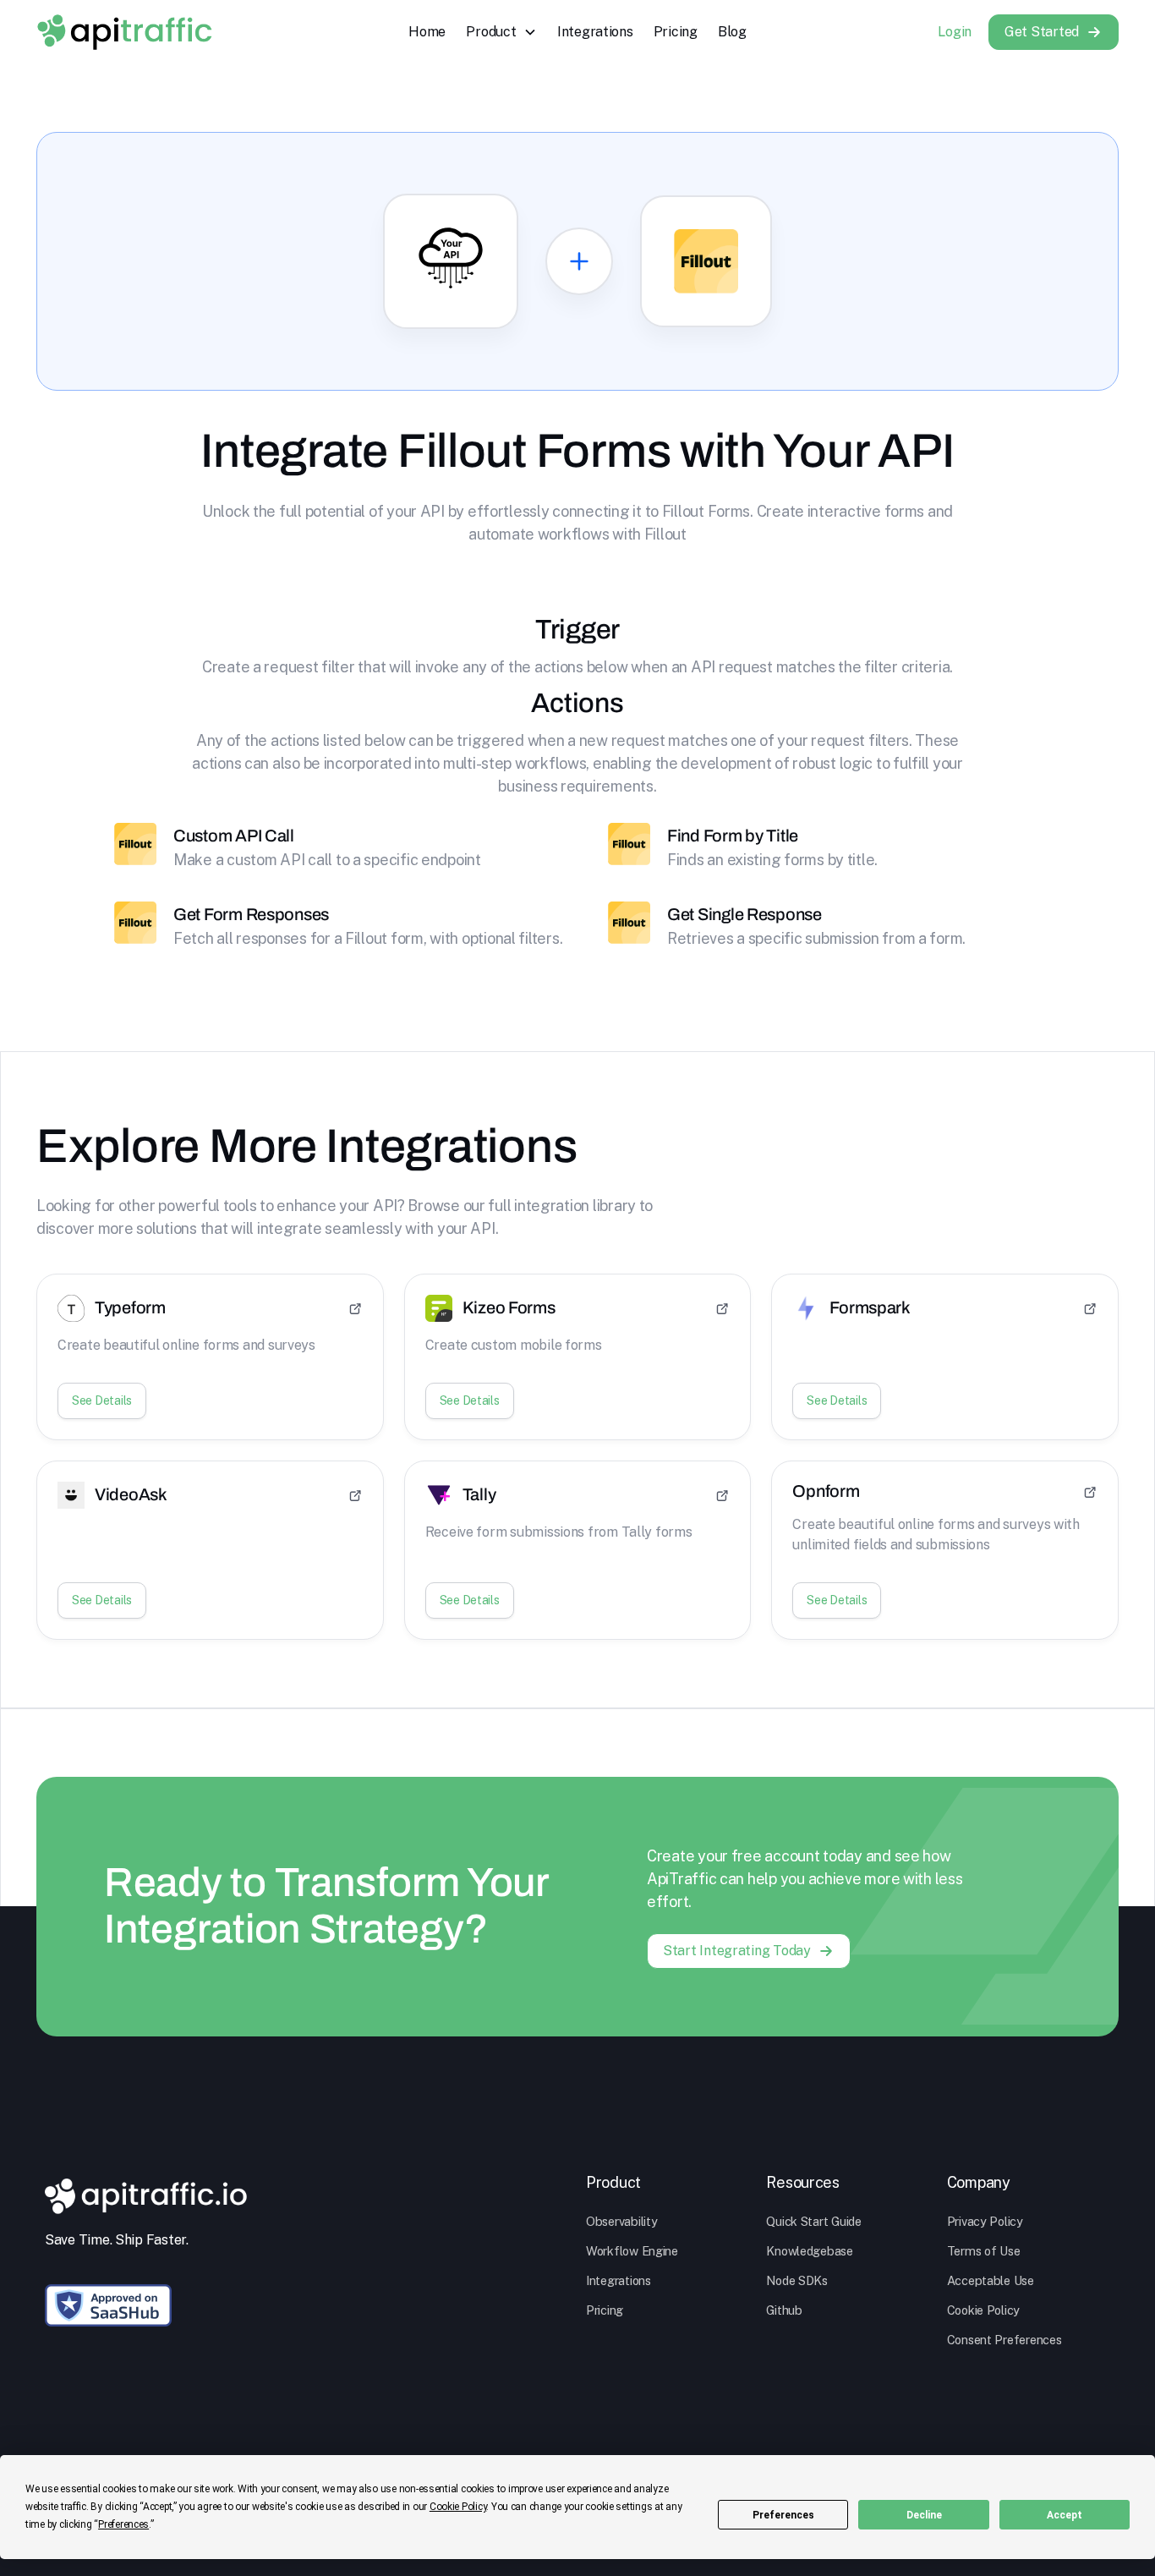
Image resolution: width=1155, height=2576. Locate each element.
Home (427, 32)
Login (955, 32)
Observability (622, 2221)
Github (784, 2310)
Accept (1065, 2515)
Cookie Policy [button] (458, 2507)
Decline (924, 2515)
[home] (124, 32)
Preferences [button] (123, 2524)
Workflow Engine (632, 2251)
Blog (732, 32)
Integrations (595, 32)
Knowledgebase (810, 2251)
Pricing (676, 32)
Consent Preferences (1004, 2340)
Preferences (783, 2515)
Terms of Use (984, 2251)
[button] (501, 32)
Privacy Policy (985, 2221)
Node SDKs (797, 2280)
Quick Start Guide (813, 2221)
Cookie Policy (984, 2310)
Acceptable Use (991, 2280)
